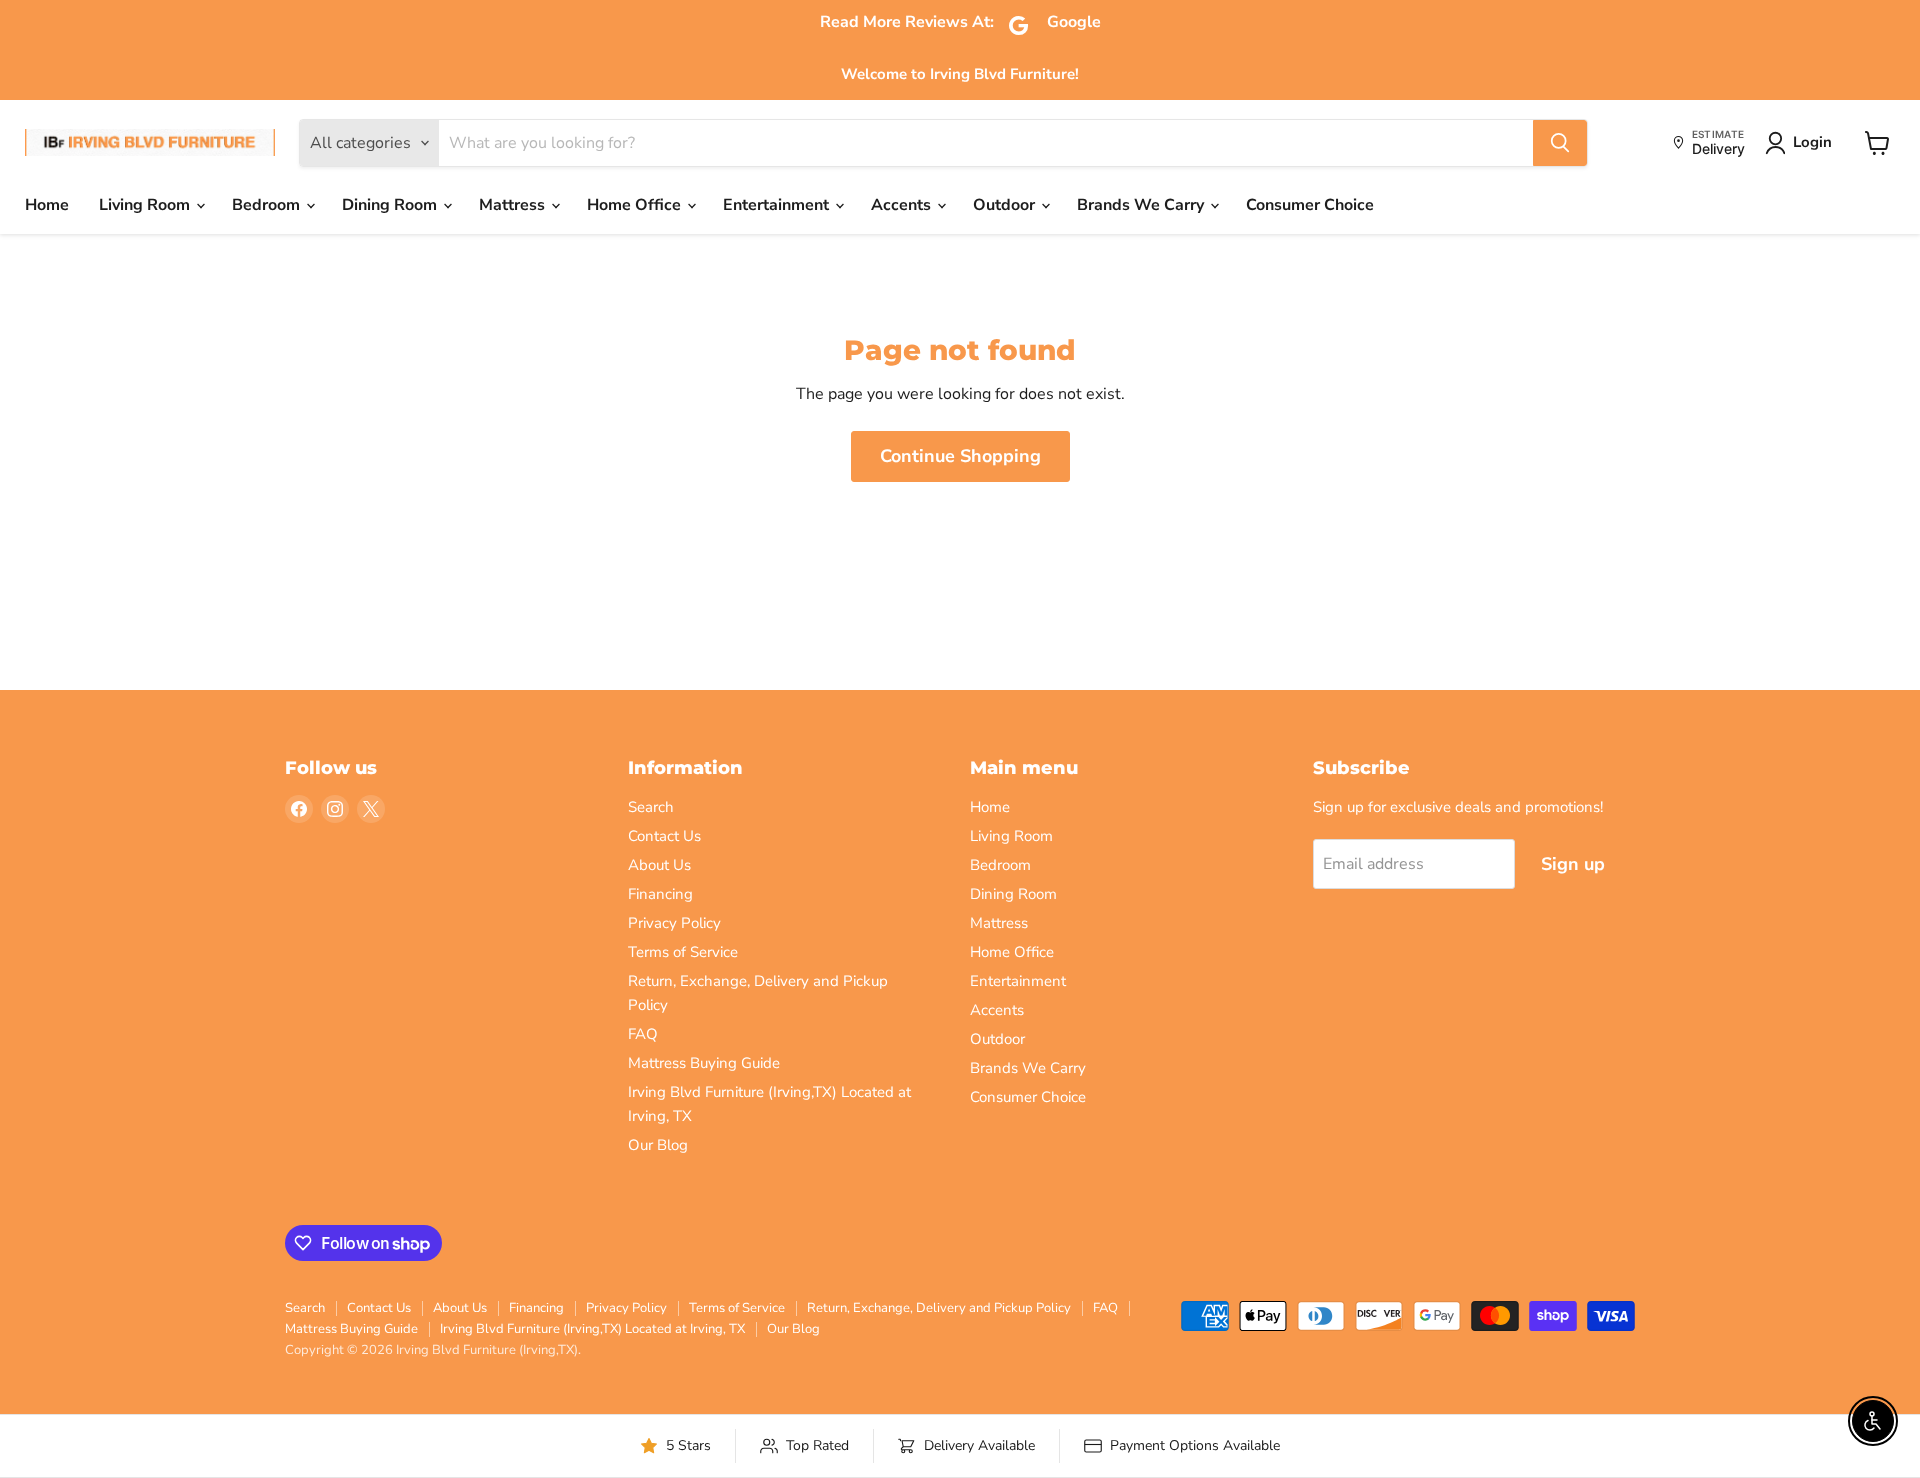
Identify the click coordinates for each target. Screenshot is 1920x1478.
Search (651, 807)
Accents (903, 205)
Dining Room (391, 205)
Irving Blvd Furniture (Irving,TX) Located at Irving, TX (592, 1329)
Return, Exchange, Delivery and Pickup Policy (939, 1308)
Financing (660, 894)
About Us (659, 865)
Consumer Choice (1310, 205)
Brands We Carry (1142, 205)
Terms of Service (683, 952)
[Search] (1560, 143)
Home (47, 205)
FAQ (643, 1034)
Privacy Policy (674, 923)
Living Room (146, 205)
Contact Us (664, 836)
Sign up (1573, 864)
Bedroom (268, 205)
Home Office (636, 205)
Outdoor (1006, 205)
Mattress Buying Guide (704, 1063)
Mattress (514, 205)
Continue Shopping (960, 456)
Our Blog (658, 1145)
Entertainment (778, 205)
